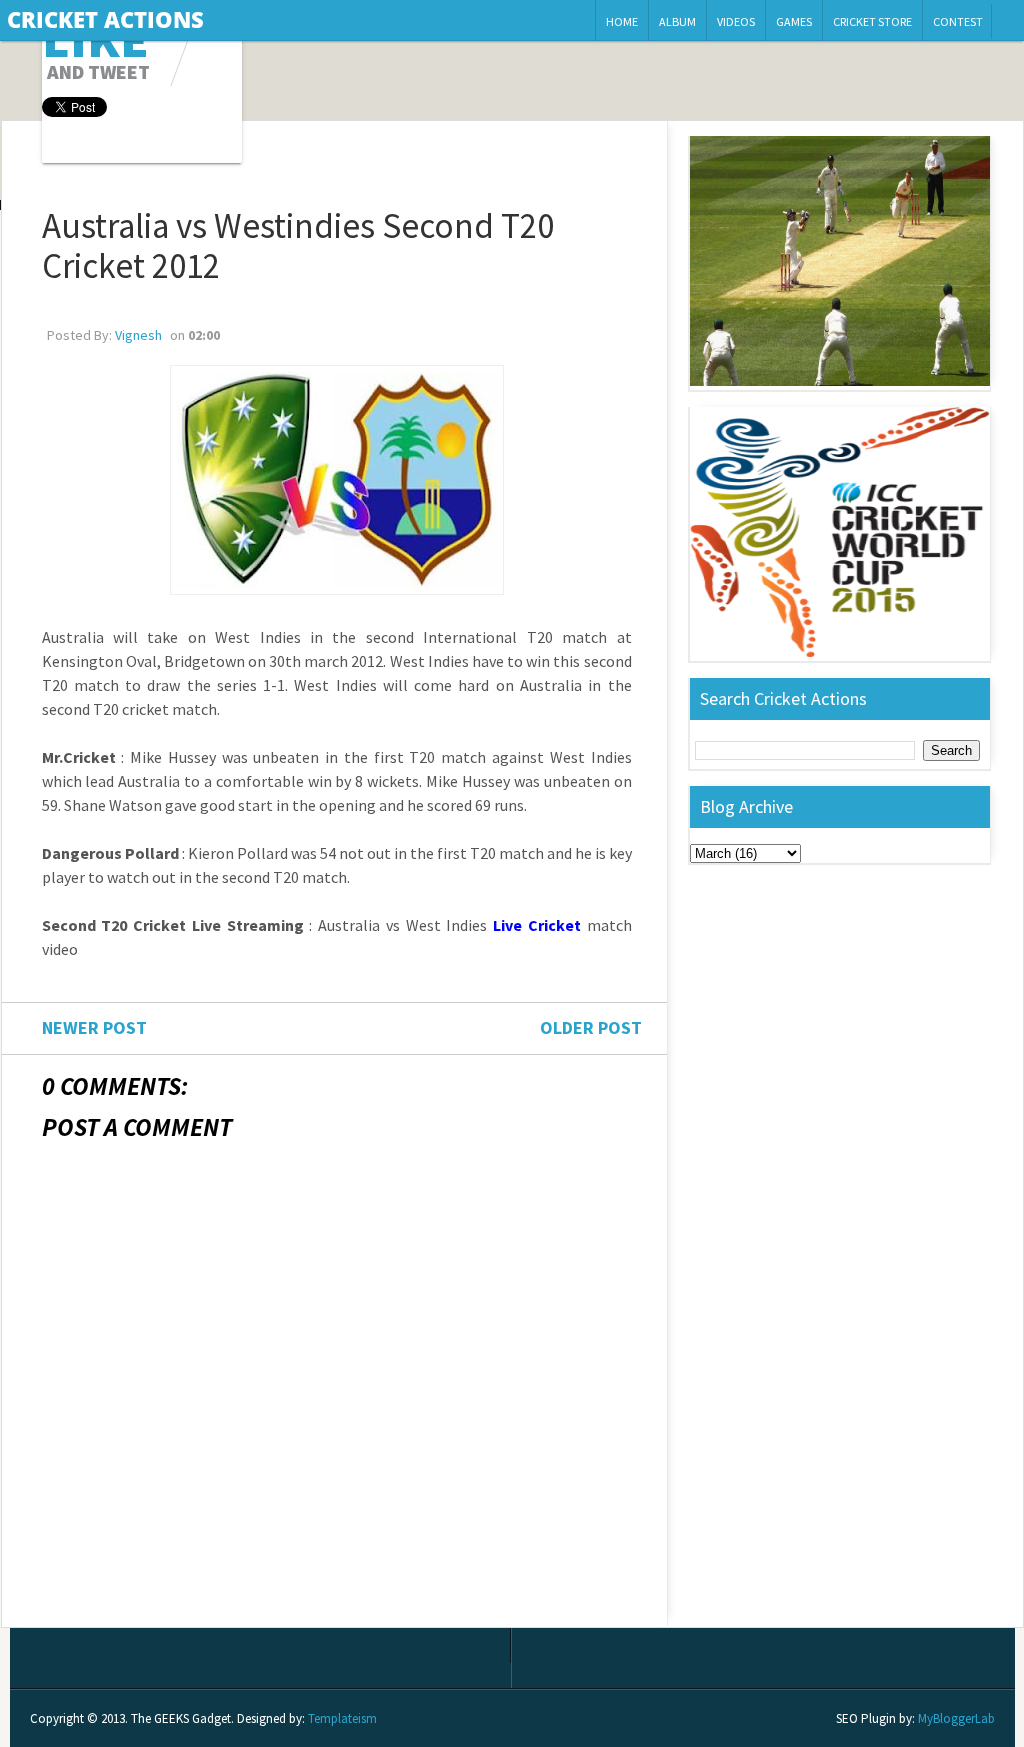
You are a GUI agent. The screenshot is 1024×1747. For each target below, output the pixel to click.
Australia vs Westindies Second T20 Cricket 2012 (298, 246)
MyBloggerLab (956, 1718)
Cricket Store (872, 21)
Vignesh (138, 335)
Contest (958, 21)
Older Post (591, 1027)
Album (677, 21)
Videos (736, 21)
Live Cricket (537, 925)
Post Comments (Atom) (178, 1610)
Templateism (342, 1718)
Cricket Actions (105, 19)
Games (794, 21)
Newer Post (94, 1027)
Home (622, 21)
